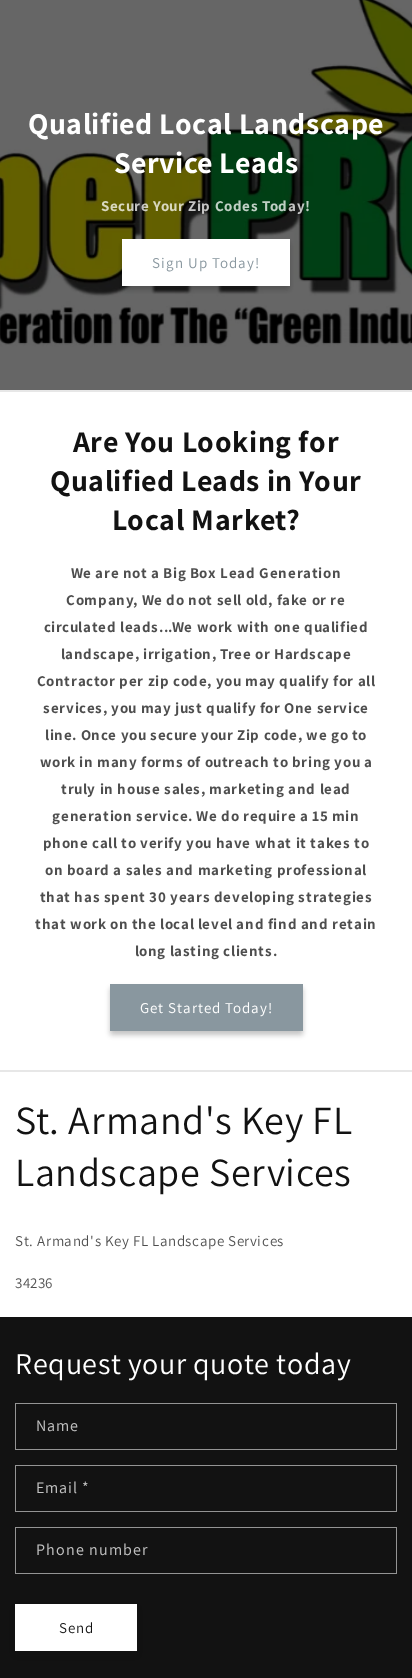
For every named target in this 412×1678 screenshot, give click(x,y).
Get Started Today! (206, 1007)
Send (76, 1627)
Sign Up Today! (206, 262)
